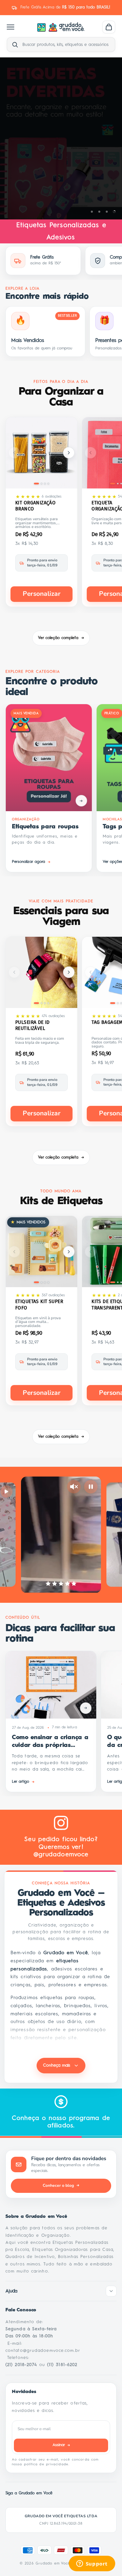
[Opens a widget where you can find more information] (92, 2564)
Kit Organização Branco (35, 506)
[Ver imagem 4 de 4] (48, 484)
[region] (61, 138)
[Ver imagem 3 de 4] (45, 484)
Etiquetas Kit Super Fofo (39, 1305)
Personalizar (42, 594)
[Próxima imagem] (69, 453)
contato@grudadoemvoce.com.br (43, 2351)
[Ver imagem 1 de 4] (36, 484)
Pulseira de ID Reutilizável (33, 1025)
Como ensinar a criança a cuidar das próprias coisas (50, 1742)
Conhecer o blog (61, 2185)
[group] (61, 138)
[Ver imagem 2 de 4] (42, 484)
